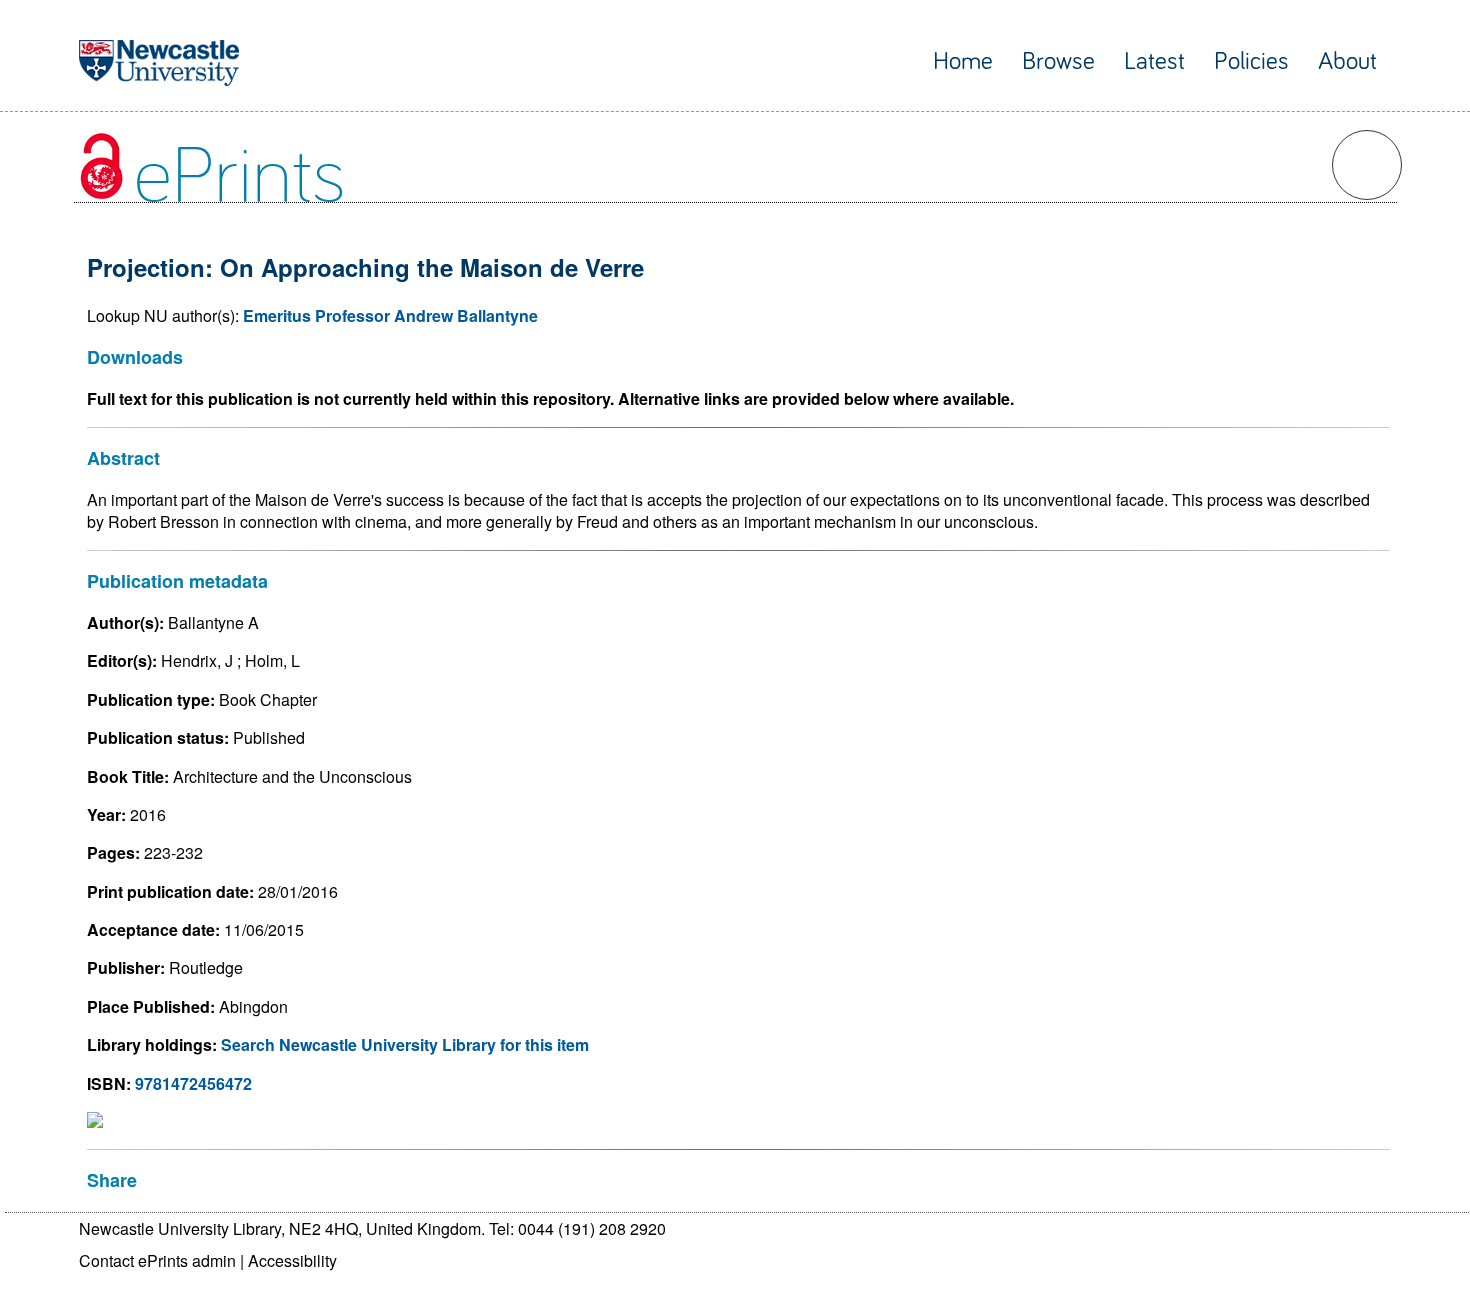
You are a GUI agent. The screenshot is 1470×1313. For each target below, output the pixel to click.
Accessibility (292, 1260)
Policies (1251, 61)
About (1347, 61)
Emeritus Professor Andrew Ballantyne (390, 315)
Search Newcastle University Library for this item (405, 1044)
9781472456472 (193, 1083)
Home (963, 61)
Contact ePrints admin (157, 1260)
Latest (1154, 61)
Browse (1058, 61)
